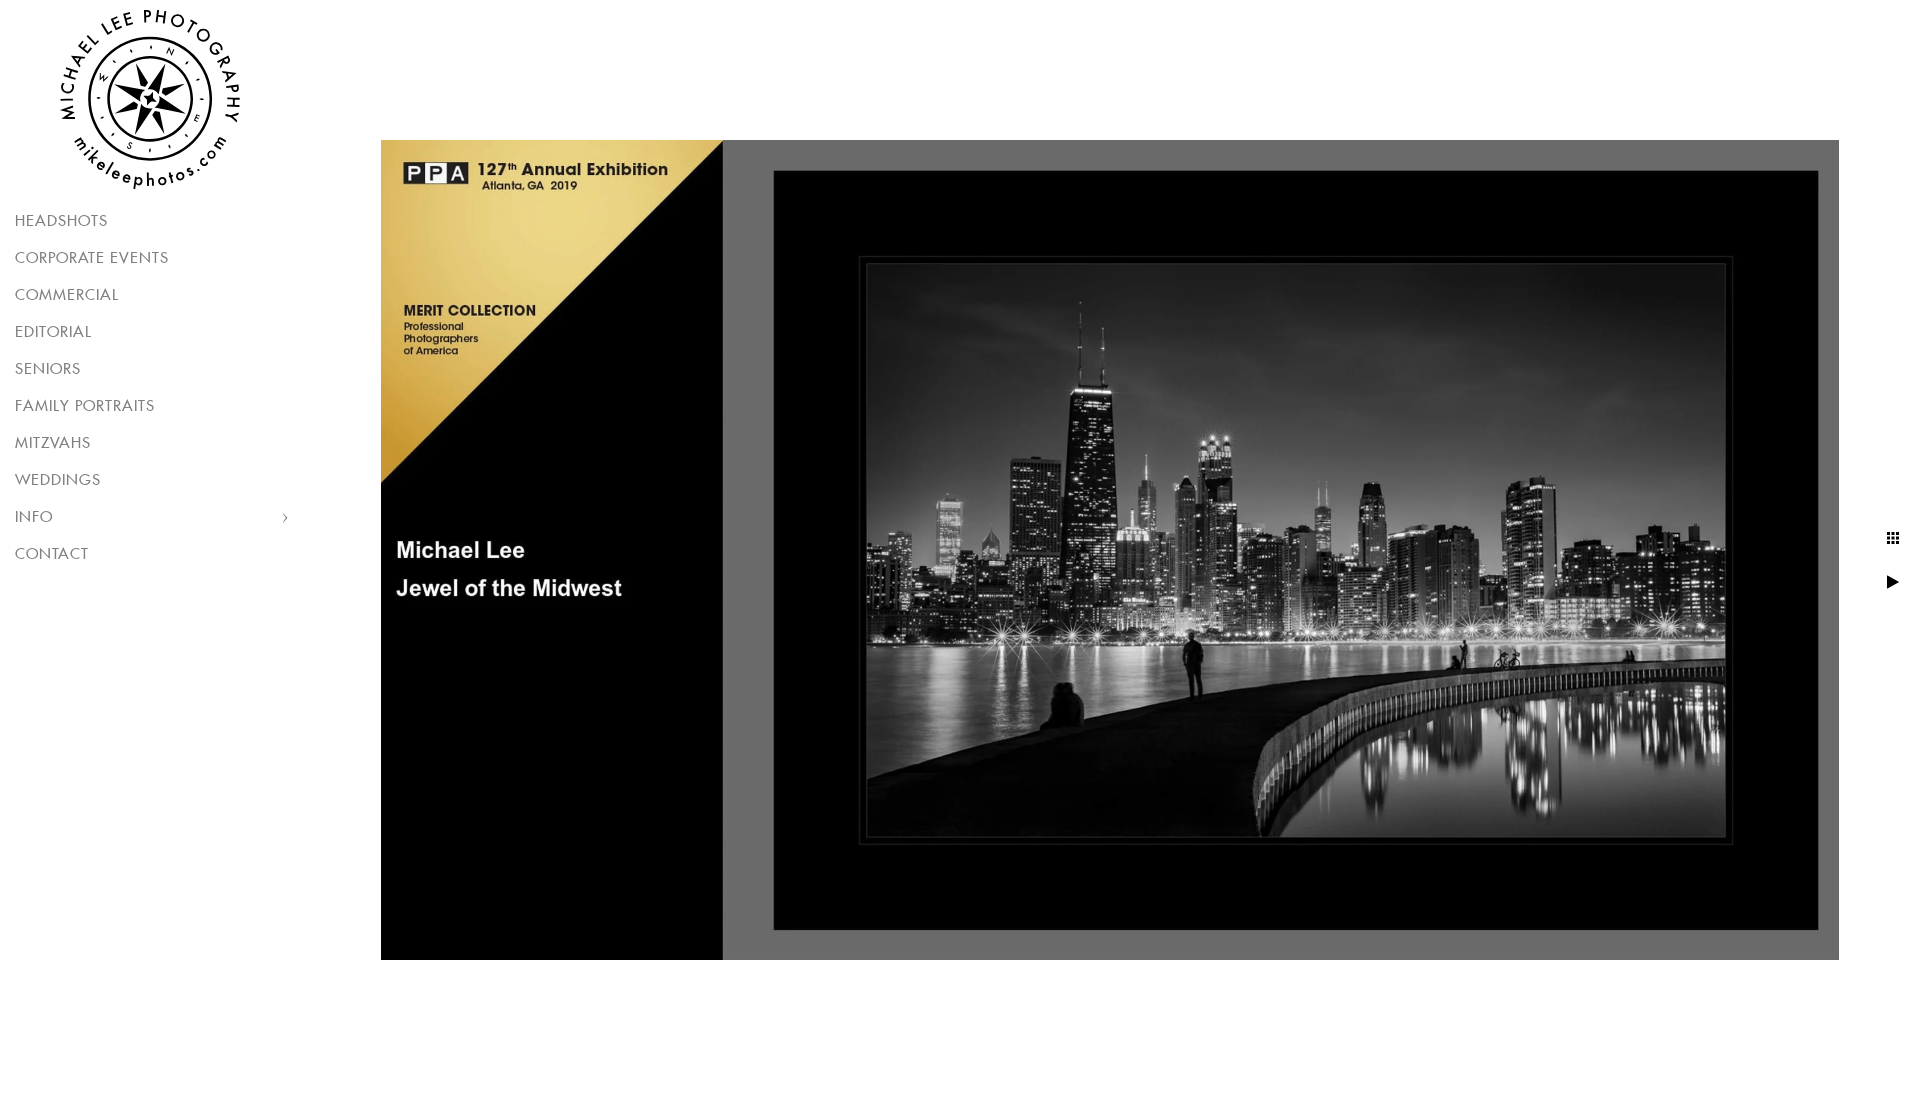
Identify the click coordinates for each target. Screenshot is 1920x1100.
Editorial (53, 332)
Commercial (67, 295)
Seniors (48, 369)
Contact (52, 554)
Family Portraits (85, 406)
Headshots (61, 221)
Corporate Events (92, 258)
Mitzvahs (53, 443)
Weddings (58, 480)
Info (34, 517)
